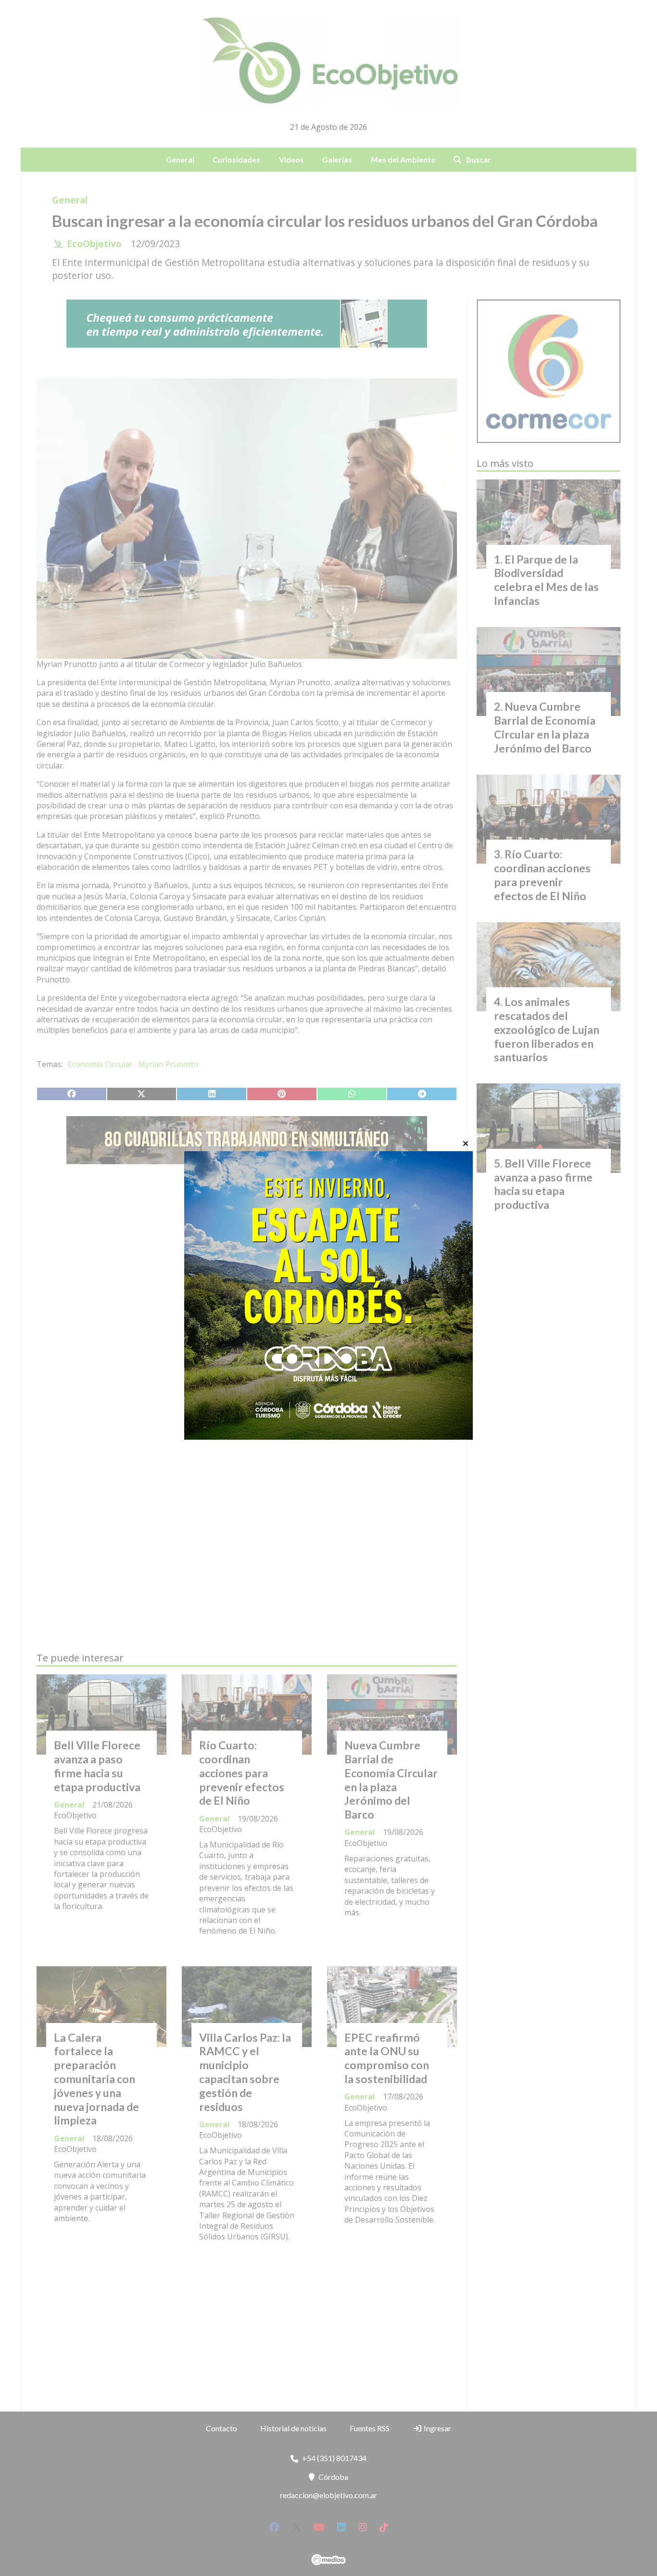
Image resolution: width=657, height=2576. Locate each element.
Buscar (479, 159)
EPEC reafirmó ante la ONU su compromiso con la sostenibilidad (387, 2058)
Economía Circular (100, 1064)
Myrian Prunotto (168, 1064)
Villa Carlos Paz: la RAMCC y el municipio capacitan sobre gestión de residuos (245, 2072)
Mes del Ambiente (403, 159)
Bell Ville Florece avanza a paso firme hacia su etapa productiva (97, 1766)
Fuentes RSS (370, 2428)
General (180, 159)
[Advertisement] (247, 1262)
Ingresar (437, 2428)
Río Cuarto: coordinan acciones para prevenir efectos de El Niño (242, 1773)
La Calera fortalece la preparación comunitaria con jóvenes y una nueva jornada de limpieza (96, 2079)
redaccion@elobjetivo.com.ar (328, 2495)
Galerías (337, 159)
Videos (291, 159)
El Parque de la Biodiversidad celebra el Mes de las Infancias (546, 580)
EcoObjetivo (94, 244)
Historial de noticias (293, 2428)
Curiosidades (236, 159)
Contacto (221, 2428)
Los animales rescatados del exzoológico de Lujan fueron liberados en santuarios (547, 1029)
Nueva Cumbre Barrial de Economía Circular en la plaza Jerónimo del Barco (391, 1780)
